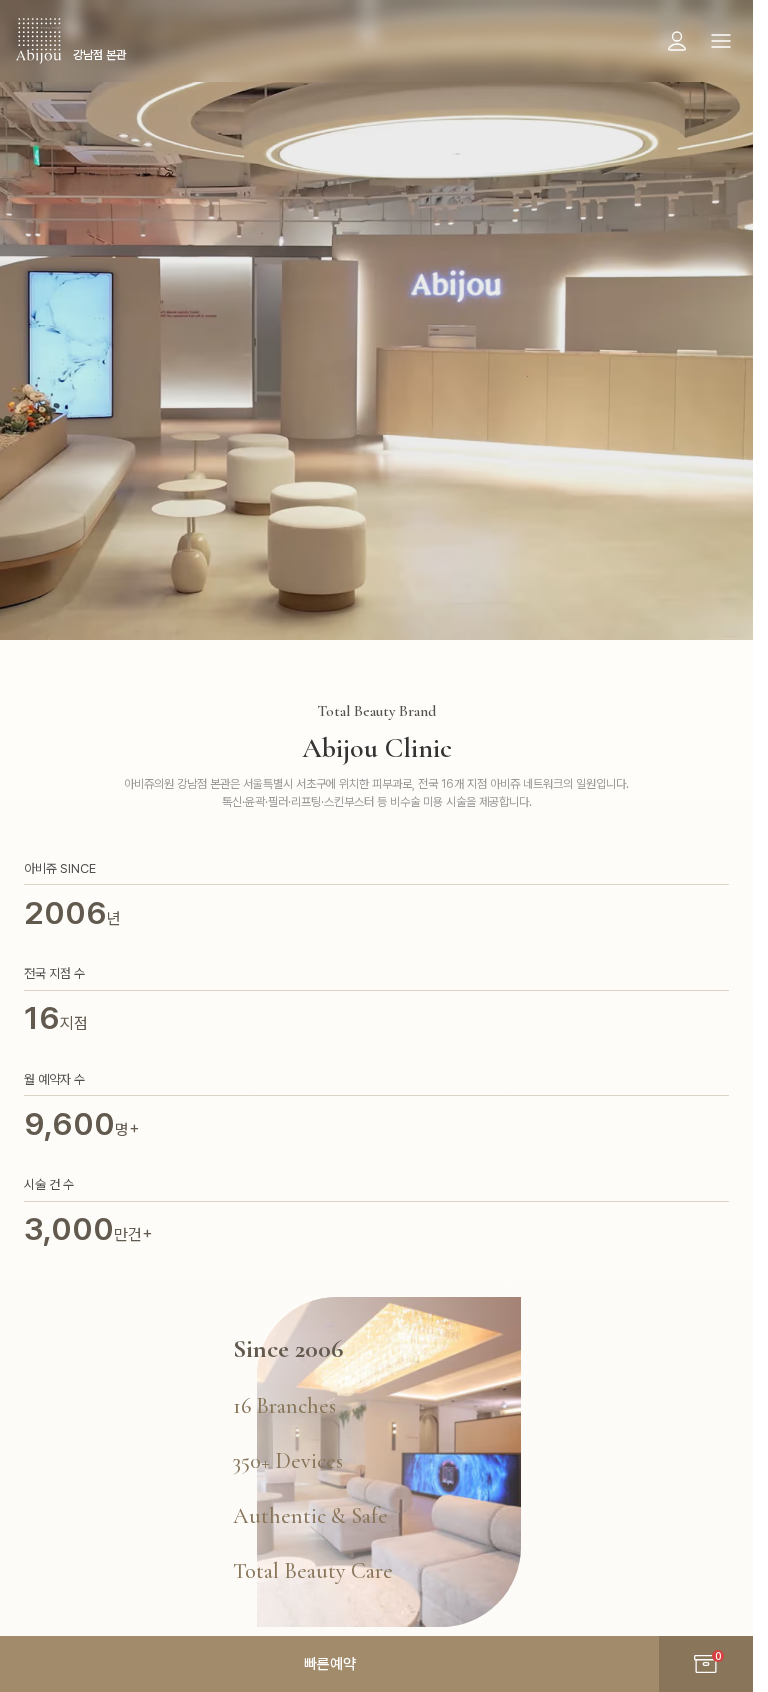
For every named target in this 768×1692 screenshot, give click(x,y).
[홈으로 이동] (38, 41)
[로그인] (677, 41)
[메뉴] (721, 41)
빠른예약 (330, 1664)
